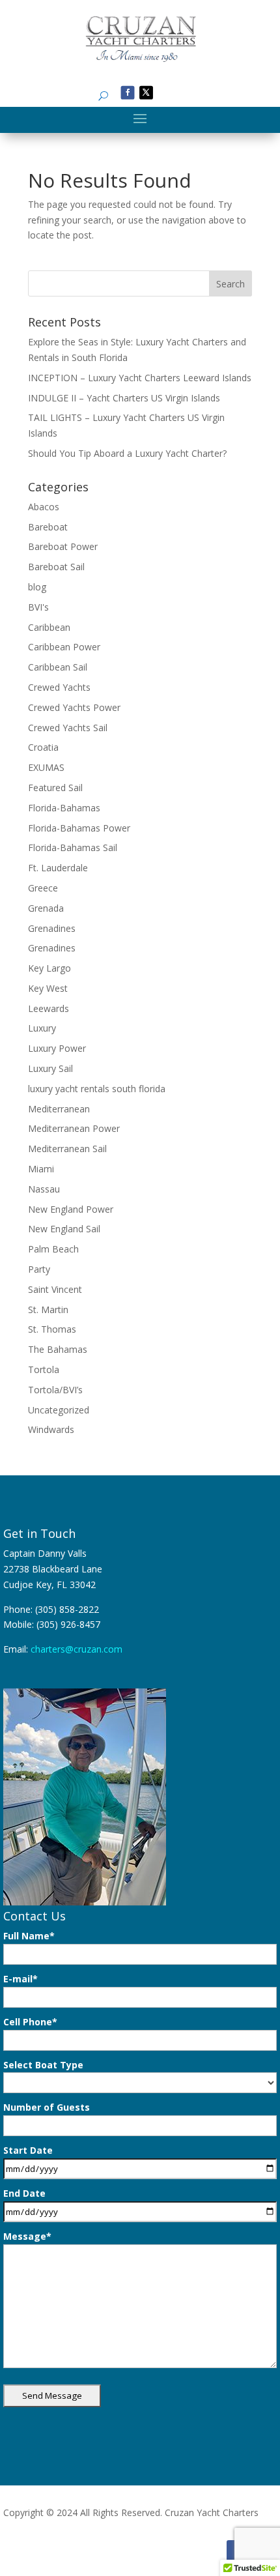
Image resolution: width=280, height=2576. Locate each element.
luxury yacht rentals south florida (97, 1089)
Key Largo (49, 968)
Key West (48, 988)
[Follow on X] (146, 92)
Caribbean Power (64, 647)
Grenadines (52, 928)
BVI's (38, 607)
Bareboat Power (63, 546)
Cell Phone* (30, 2022)
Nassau (44, 1189)
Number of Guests (47, 2107)
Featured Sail (55, 788)
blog (37, 587)
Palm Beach (53, 1249)
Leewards (49, 1008)
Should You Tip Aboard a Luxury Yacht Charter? (127, 453)
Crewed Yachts (59, 687)
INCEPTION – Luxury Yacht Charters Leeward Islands (140, 378)
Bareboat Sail (56, 567)
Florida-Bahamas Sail (73, 847)
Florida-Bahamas (64, 808)
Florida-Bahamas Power (79, 828)
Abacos (44, 507)
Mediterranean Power (74, 1128)
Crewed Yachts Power (74, 707)
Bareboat (48, 527)
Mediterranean (59, 1109)
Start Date (28, 2150)
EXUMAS (46, 767)
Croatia (43, 747)
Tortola (44, 1369)
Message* (27, 2236)
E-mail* (21, 1979)
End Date (24, 2193)
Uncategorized (59, 1410)
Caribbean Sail (58, 667)
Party (39, 1269)
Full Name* (29, 1936)
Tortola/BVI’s (55, 1390)
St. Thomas (52, 1329)
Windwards (51, 1429)
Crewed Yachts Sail (68, 728)
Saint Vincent (55, 1289)
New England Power (71, 1209)
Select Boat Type (43, 2065)
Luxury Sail (50, 1068)
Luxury (42, 1028)
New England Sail (64, 1229)
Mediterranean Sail (67, 1149)
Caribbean (49, 627)
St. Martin (48, 1310)
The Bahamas (58, 1349)
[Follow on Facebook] (128, 92)
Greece (43, 888)
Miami (41, 1169)
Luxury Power (57, 1048)
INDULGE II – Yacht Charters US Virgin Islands (124, 398)
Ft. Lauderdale (58, 868)
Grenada (46, 908)
